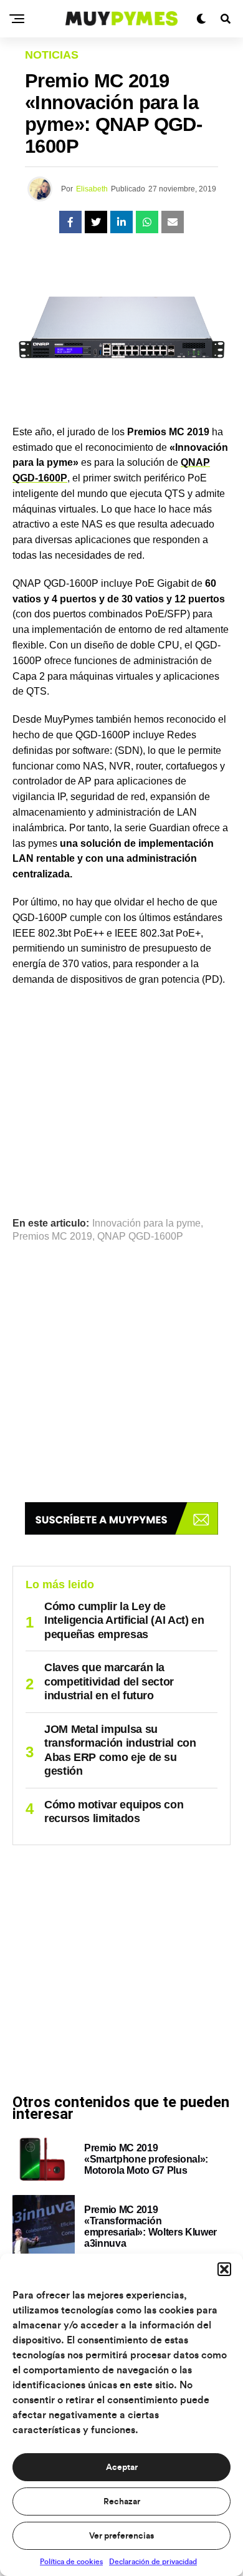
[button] (224, 2269)
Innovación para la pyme (146, 1223)
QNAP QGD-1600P (140, 1237)
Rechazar (122, 2502)
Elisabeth (92, 189)
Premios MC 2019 (52, 1237)
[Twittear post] (96, 222)
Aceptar (122, 2467)
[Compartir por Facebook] (70, 222)
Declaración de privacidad (153, 2562)
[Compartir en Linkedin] (121, 222)
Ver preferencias (121, 2536)
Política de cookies (71, 2562)
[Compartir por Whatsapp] (147, 222)
